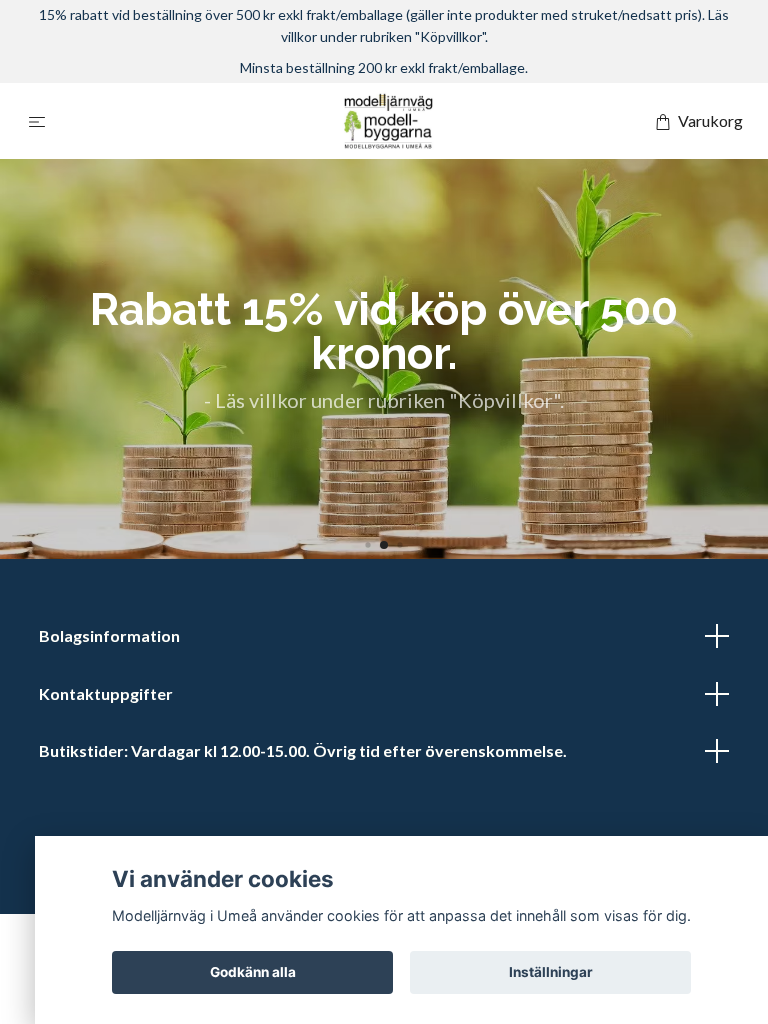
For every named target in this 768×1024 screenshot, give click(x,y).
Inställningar (551, 972)
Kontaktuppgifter (106, 693)
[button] (367, 545)
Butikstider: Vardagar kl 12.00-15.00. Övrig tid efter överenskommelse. (303, 750)
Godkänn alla (253, 972)
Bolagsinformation (109, 635)
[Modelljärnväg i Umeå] (388, 121)
